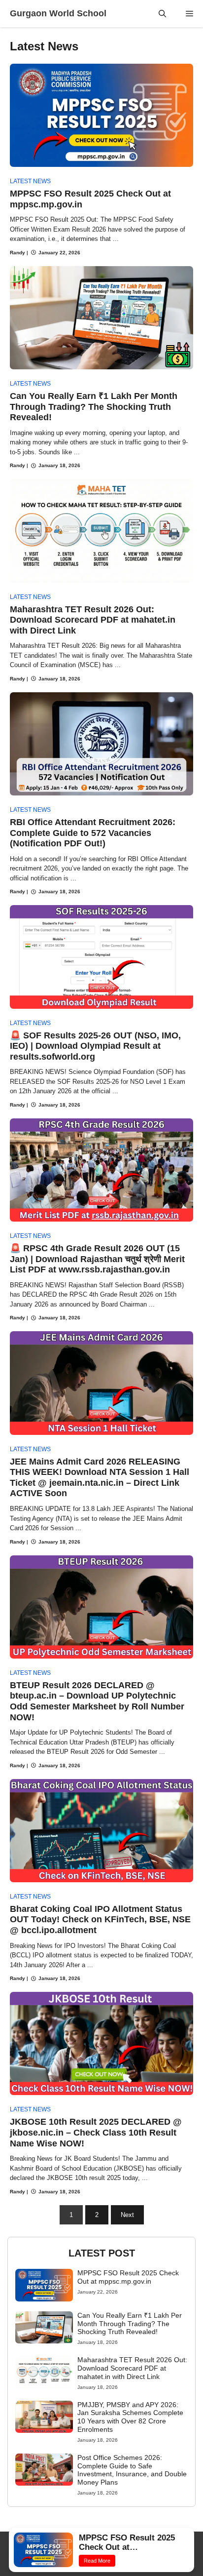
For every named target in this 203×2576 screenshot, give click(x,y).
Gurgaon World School (58, 13)
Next (127, 2215)
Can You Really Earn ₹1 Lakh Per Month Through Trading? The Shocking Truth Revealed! (94, 407)
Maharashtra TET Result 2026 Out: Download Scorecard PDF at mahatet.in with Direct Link (93, 620)
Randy (17, 253)
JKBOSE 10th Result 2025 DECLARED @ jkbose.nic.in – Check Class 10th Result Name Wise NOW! (96, 2132)
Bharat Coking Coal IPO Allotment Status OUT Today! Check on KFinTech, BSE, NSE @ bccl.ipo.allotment (100, 1920)
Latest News (30, 181)
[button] (162, 14)
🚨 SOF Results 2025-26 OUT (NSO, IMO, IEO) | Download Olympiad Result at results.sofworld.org (95, 1046)
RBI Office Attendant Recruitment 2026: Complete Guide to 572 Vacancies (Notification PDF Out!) (93, 833)
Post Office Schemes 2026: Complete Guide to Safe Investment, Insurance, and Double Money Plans (132, 2470)
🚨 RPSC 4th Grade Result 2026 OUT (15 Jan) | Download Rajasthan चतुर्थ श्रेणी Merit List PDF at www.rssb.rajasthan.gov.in (97, 1259)
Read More (104, 2561)
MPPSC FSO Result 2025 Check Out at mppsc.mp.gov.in (128, 2277)
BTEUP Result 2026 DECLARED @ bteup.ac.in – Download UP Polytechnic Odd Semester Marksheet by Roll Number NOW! (97, 1701)
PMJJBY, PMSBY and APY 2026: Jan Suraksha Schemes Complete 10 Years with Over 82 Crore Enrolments (130, 2417)
